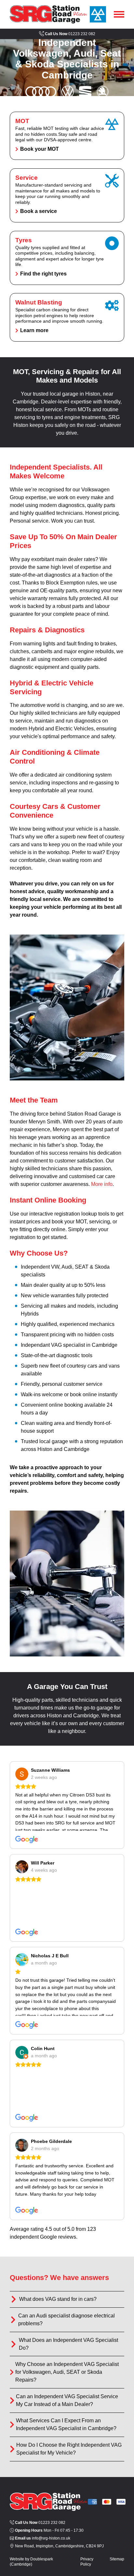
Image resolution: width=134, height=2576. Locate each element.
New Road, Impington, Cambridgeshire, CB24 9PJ (59, 2546)
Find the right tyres (67, 258)
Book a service (67, 195)
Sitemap (117, 2559)
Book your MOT (67, 136)
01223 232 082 (70, 34)
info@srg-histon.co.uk (43, 2538)
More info (102, 1184)
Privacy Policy (87, 2562)
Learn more (67, 317)
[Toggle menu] (119, 15)
